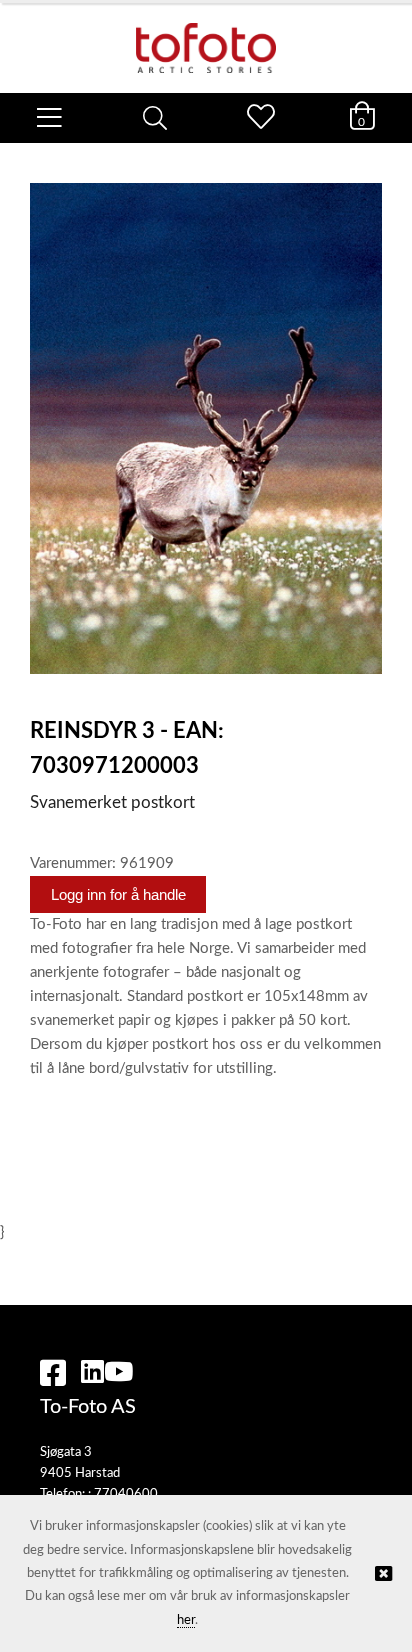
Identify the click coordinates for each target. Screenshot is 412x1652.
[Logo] (206, 38)
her (186, 1620)
